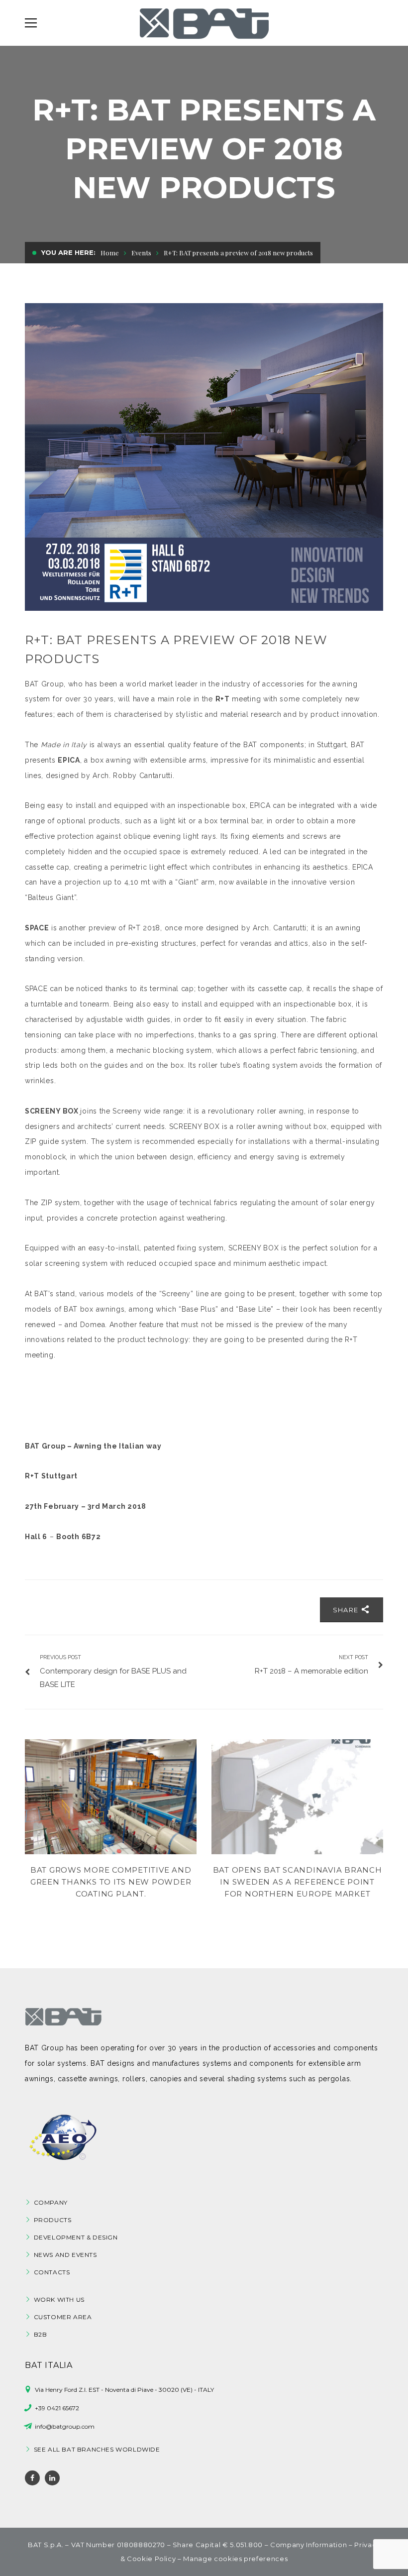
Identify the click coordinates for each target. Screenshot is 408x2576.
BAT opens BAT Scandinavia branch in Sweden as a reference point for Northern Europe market (298, 1882)
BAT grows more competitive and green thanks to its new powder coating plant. (111, 1882)
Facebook (32, 2478)
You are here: (68, 252)
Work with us (59, 2299)
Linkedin (52, 2478)
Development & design (76, 2237)
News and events (65, 2255)
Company (51, 2202)
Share (347, 1610)
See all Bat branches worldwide (97, 2449)
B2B (41, 2334)
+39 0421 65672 (57, 2408)
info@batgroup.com (65, 2426)
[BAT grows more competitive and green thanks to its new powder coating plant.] (111, 1797)
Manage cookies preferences (235, 2559)
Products (53, 2220)
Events (141, 253)
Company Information (308, 2545)
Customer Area (63, 2317)
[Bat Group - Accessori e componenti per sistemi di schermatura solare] (204, 23)
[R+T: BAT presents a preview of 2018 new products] (204, 457)
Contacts (52, 2272)
